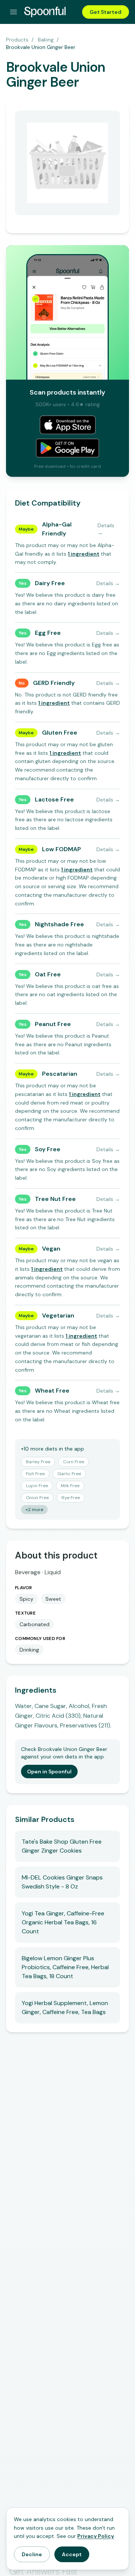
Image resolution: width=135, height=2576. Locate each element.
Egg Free (48, 633)
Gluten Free (60, 733)
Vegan (51, 1249)
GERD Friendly (54, 683)
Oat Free (48, 974)
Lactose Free (54, 799)
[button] (84, 554)
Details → (106, 529)
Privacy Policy (96, 2536)
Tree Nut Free (55, 1199)
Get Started (106, 12)
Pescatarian (60, 1074)
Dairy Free (50, 583)
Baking (46, 40)
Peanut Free (53, 1024)
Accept (72, 2554)
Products (17, 40)
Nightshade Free (59, 924)
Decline (32, 2554)
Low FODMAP (61, 849)
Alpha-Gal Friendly (57, 529)
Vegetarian (58, 1315)
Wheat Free (52, 1391)
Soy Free (48, 1149)
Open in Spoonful (49, 1772)
